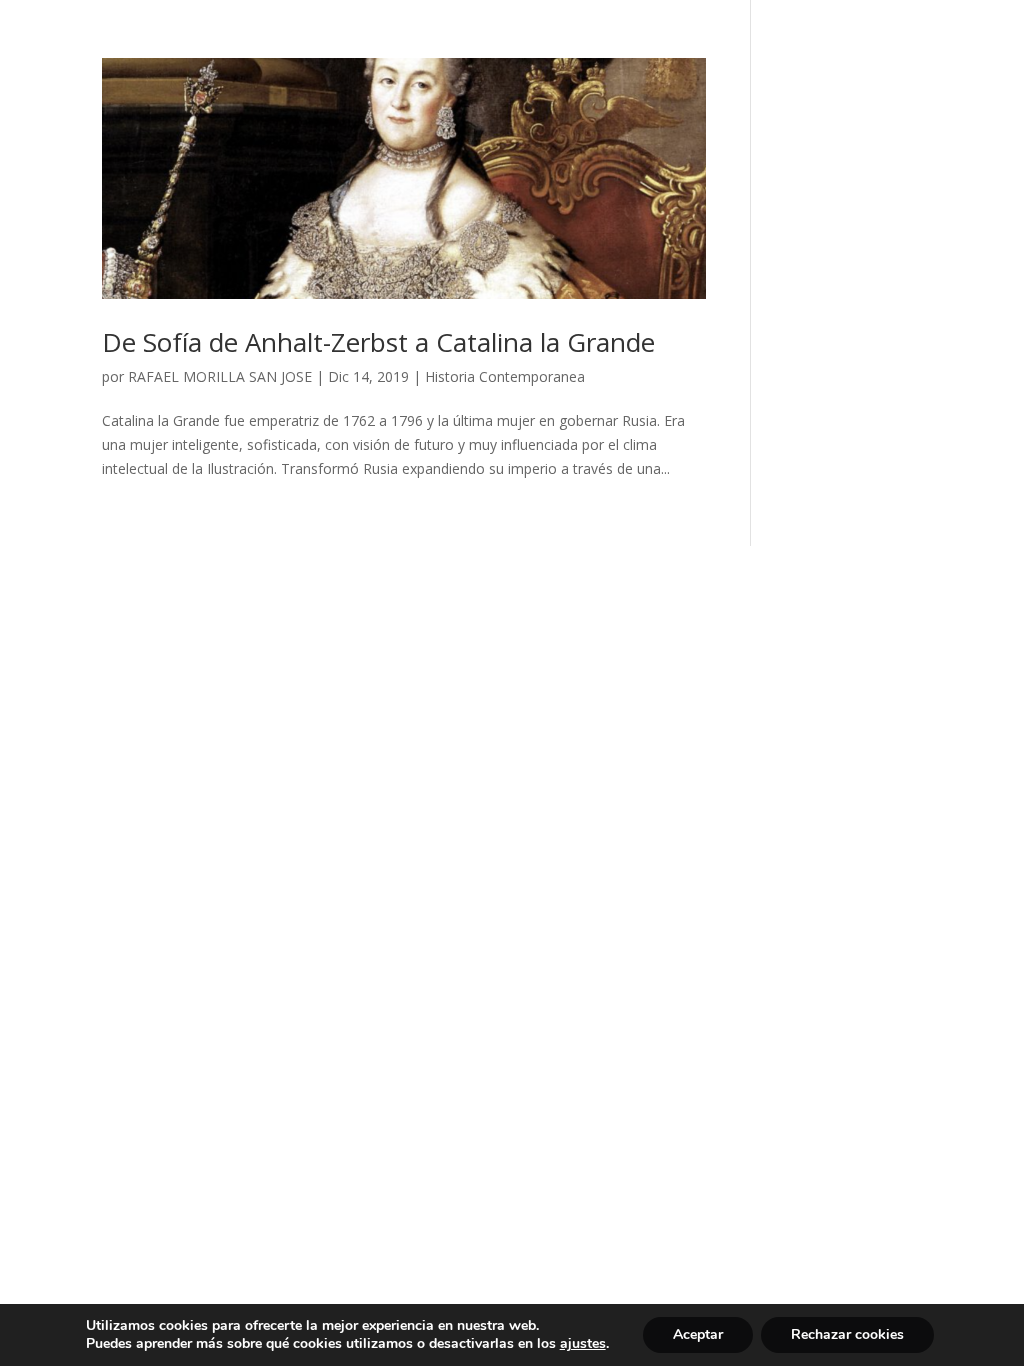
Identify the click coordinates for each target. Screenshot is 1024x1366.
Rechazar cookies (847, 1334)
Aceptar (698, 1334)
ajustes (583, 1344)
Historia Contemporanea (505, 376)
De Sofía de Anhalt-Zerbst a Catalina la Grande (378, 342)
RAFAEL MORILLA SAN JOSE (220, 376)
